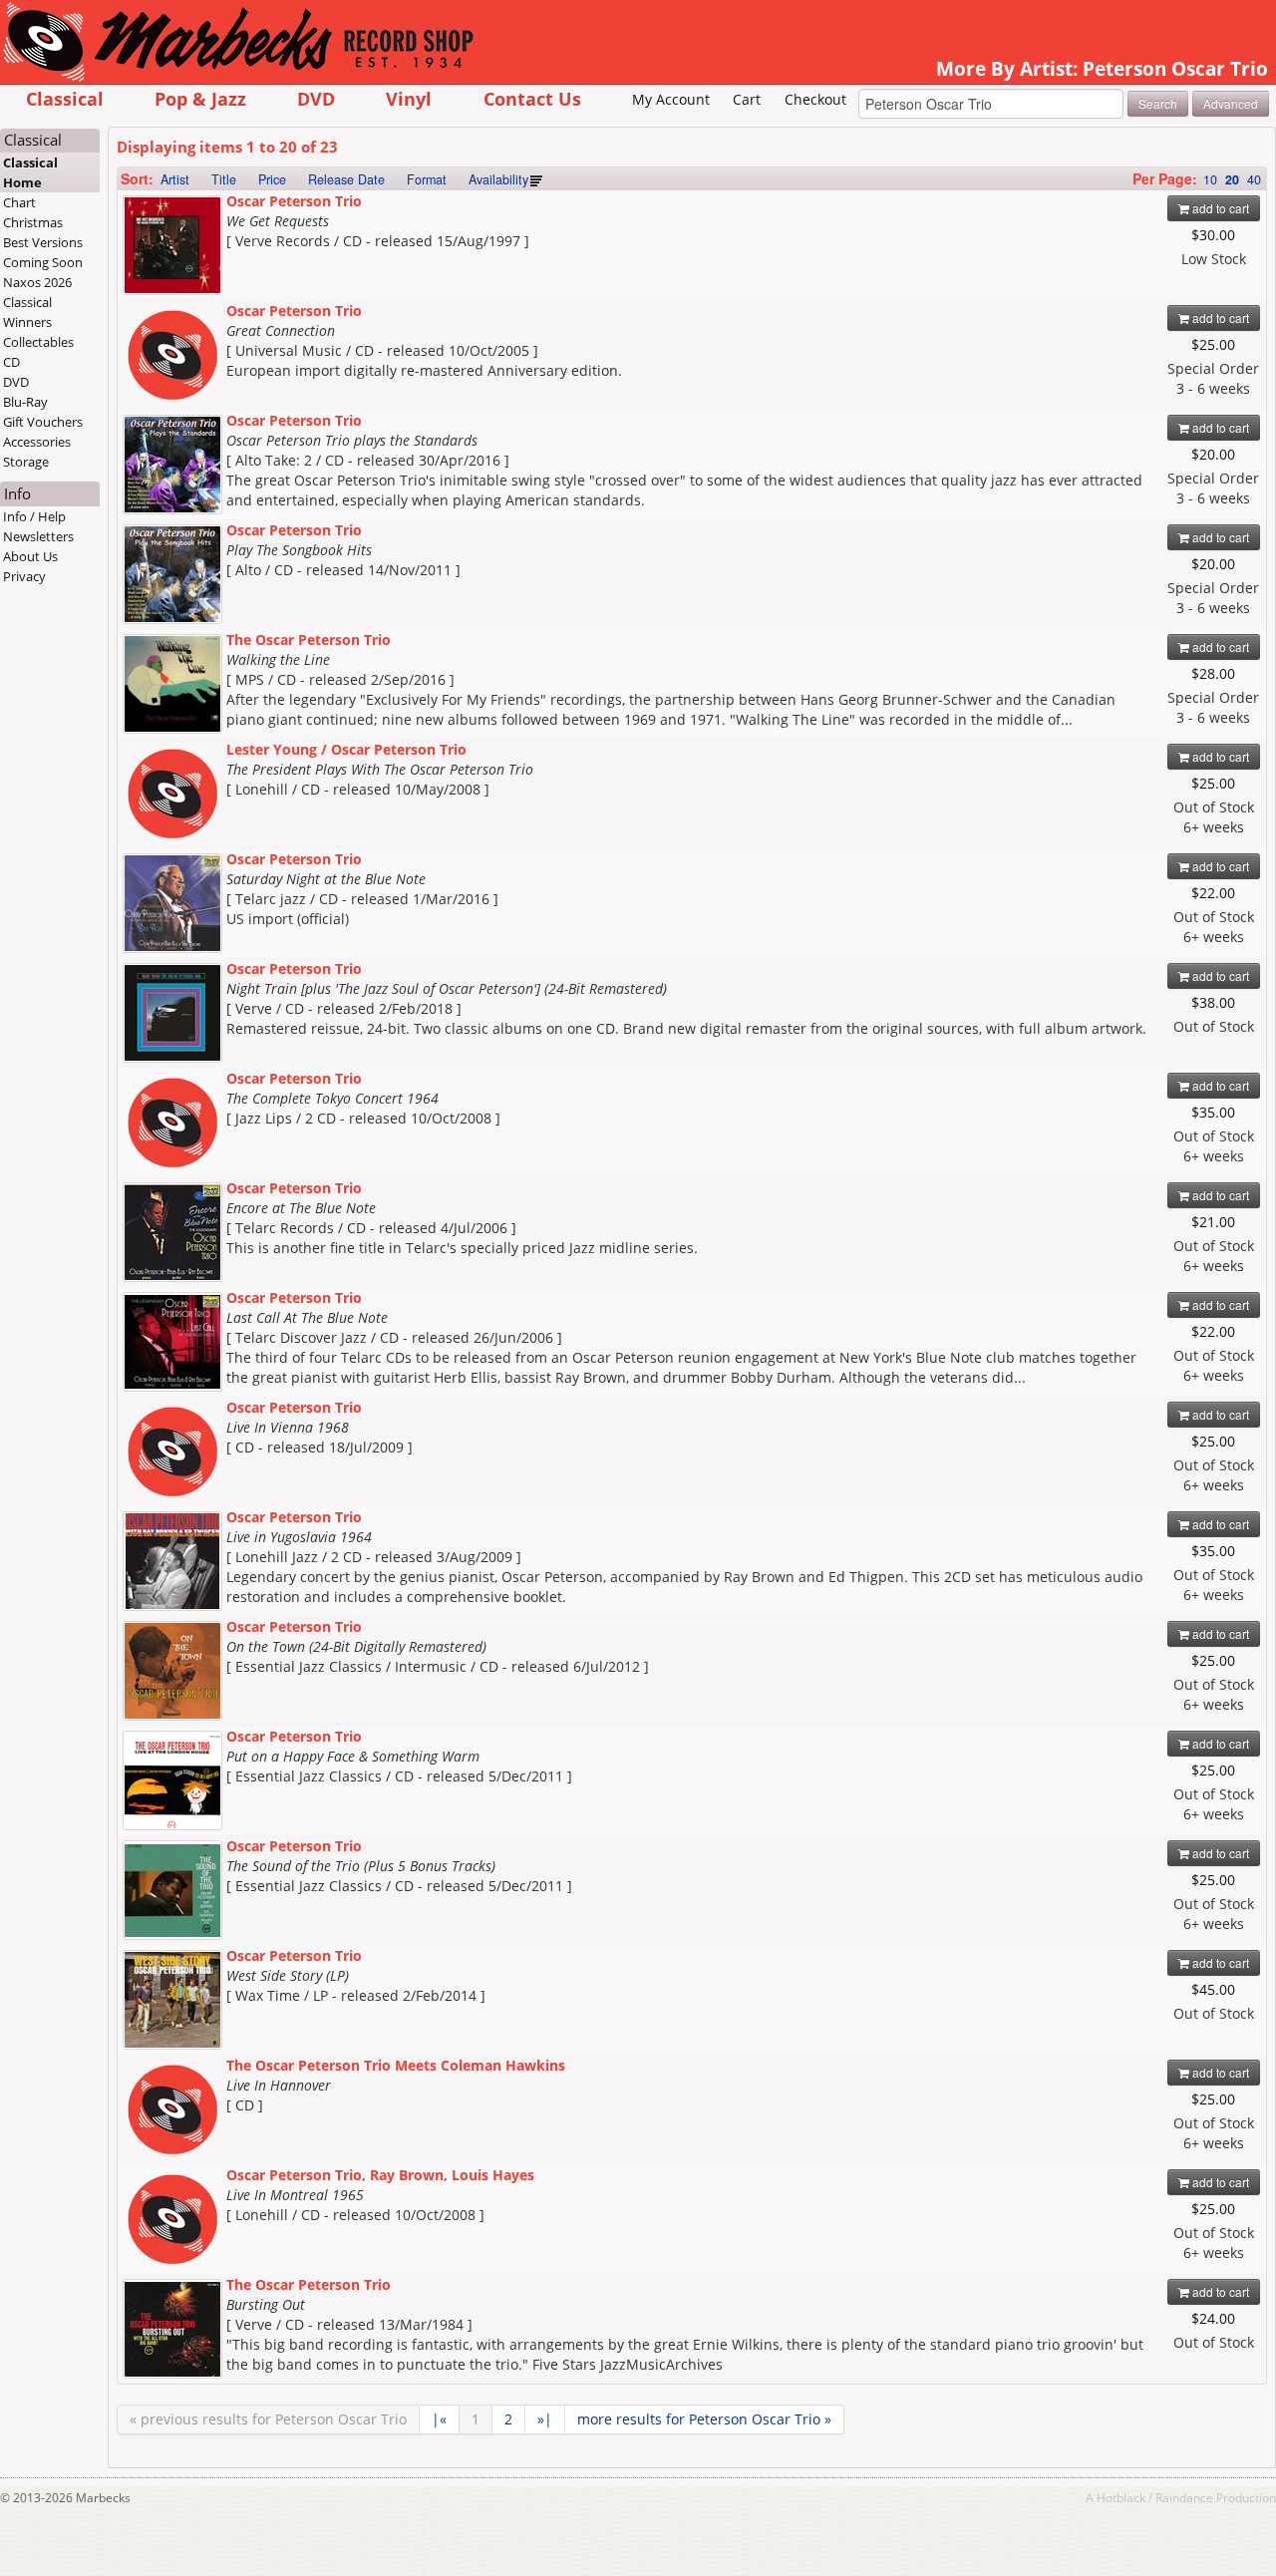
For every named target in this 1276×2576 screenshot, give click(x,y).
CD (11, 362)
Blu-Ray (25, 402)
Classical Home (30, 172)
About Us (30, 556)
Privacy (24, 576)
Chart (19, 202)
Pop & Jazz (200, 98)
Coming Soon (43, 262)
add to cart (1219, 208)
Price (272, 179)
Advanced (1231, 103)
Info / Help (34, 516)
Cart (747, 99)
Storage (26, 462)
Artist (175, 179)
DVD (316, 98)
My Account (671, 99)
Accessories (37, 442)
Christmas (33, 222)
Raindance (1184, 2497)
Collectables (38, 342)
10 (1210, 179)
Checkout (815, 99)
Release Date (346, 179)
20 (1232, 179)
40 (1254, 179)
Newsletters (38, 536)
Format (427, 179)
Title (224, 179)
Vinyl (409, 98)
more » (704, 2419)
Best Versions (43, 242)
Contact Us (532, 98)
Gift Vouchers (43, 422)
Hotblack (1121, 2497)
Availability (498, 179)
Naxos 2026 (37, 282)
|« (439, 2419)
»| (545, 2419)
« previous (268, 2419)
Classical (65, 98)
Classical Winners (27, 312)
